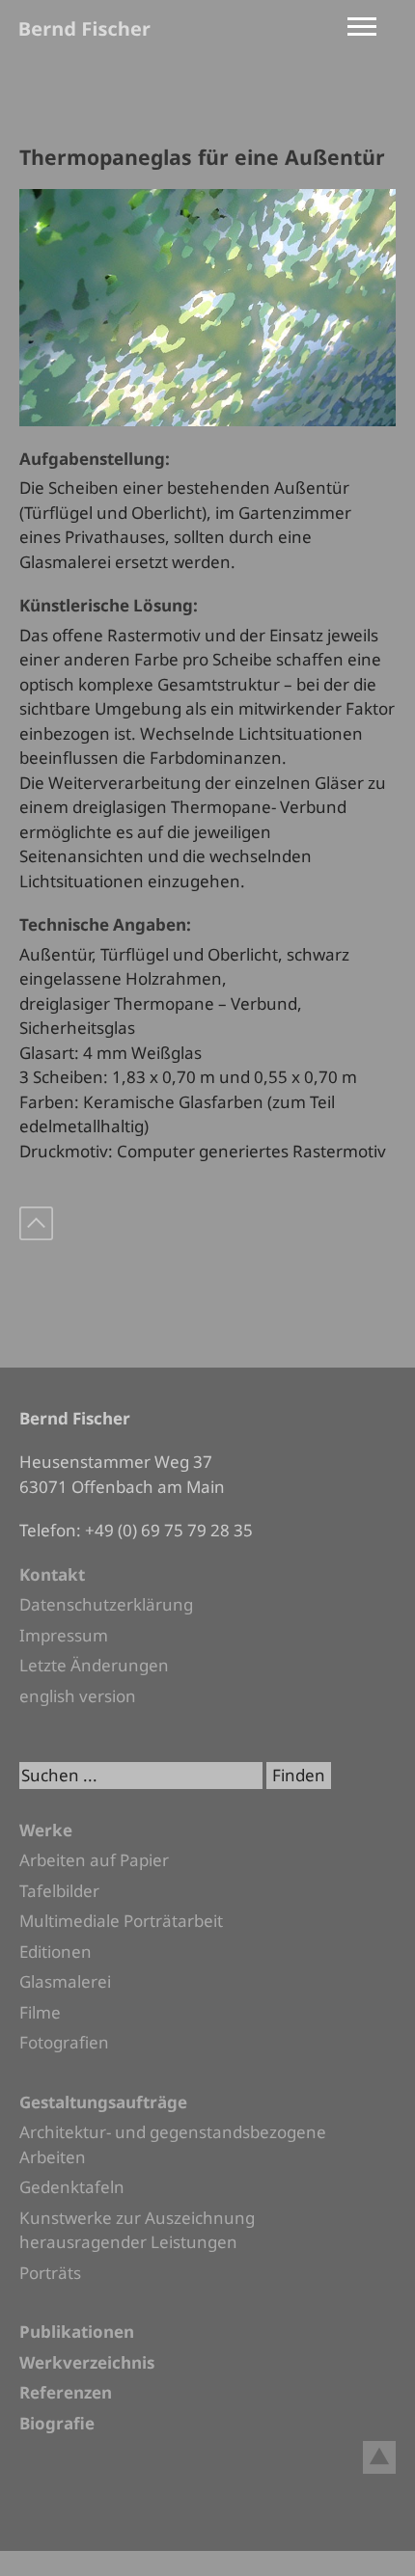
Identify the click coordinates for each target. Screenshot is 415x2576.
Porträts (50, 2273)
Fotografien (64, 2042)
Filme (40, 2012)
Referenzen (66, 2392)
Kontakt (52, 1574)
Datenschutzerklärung (106, 1604)
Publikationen (77, 2332)
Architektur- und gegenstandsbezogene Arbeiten (173, 2144)
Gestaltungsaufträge (103, 2102)
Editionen (55, 1952)
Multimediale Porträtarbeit (121, 1921)
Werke (46, 1830)
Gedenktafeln (72, 2187)
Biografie (57, 2423)
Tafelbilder (59, 1891)
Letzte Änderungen (94, 1665)
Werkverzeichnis (87, 2362)
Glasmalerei (65, 1981)
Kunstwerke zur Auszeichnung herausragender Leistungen (137, 2230)
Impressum (64, 1635)
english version (78, 1696)
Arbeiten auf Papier (94, 1860)
